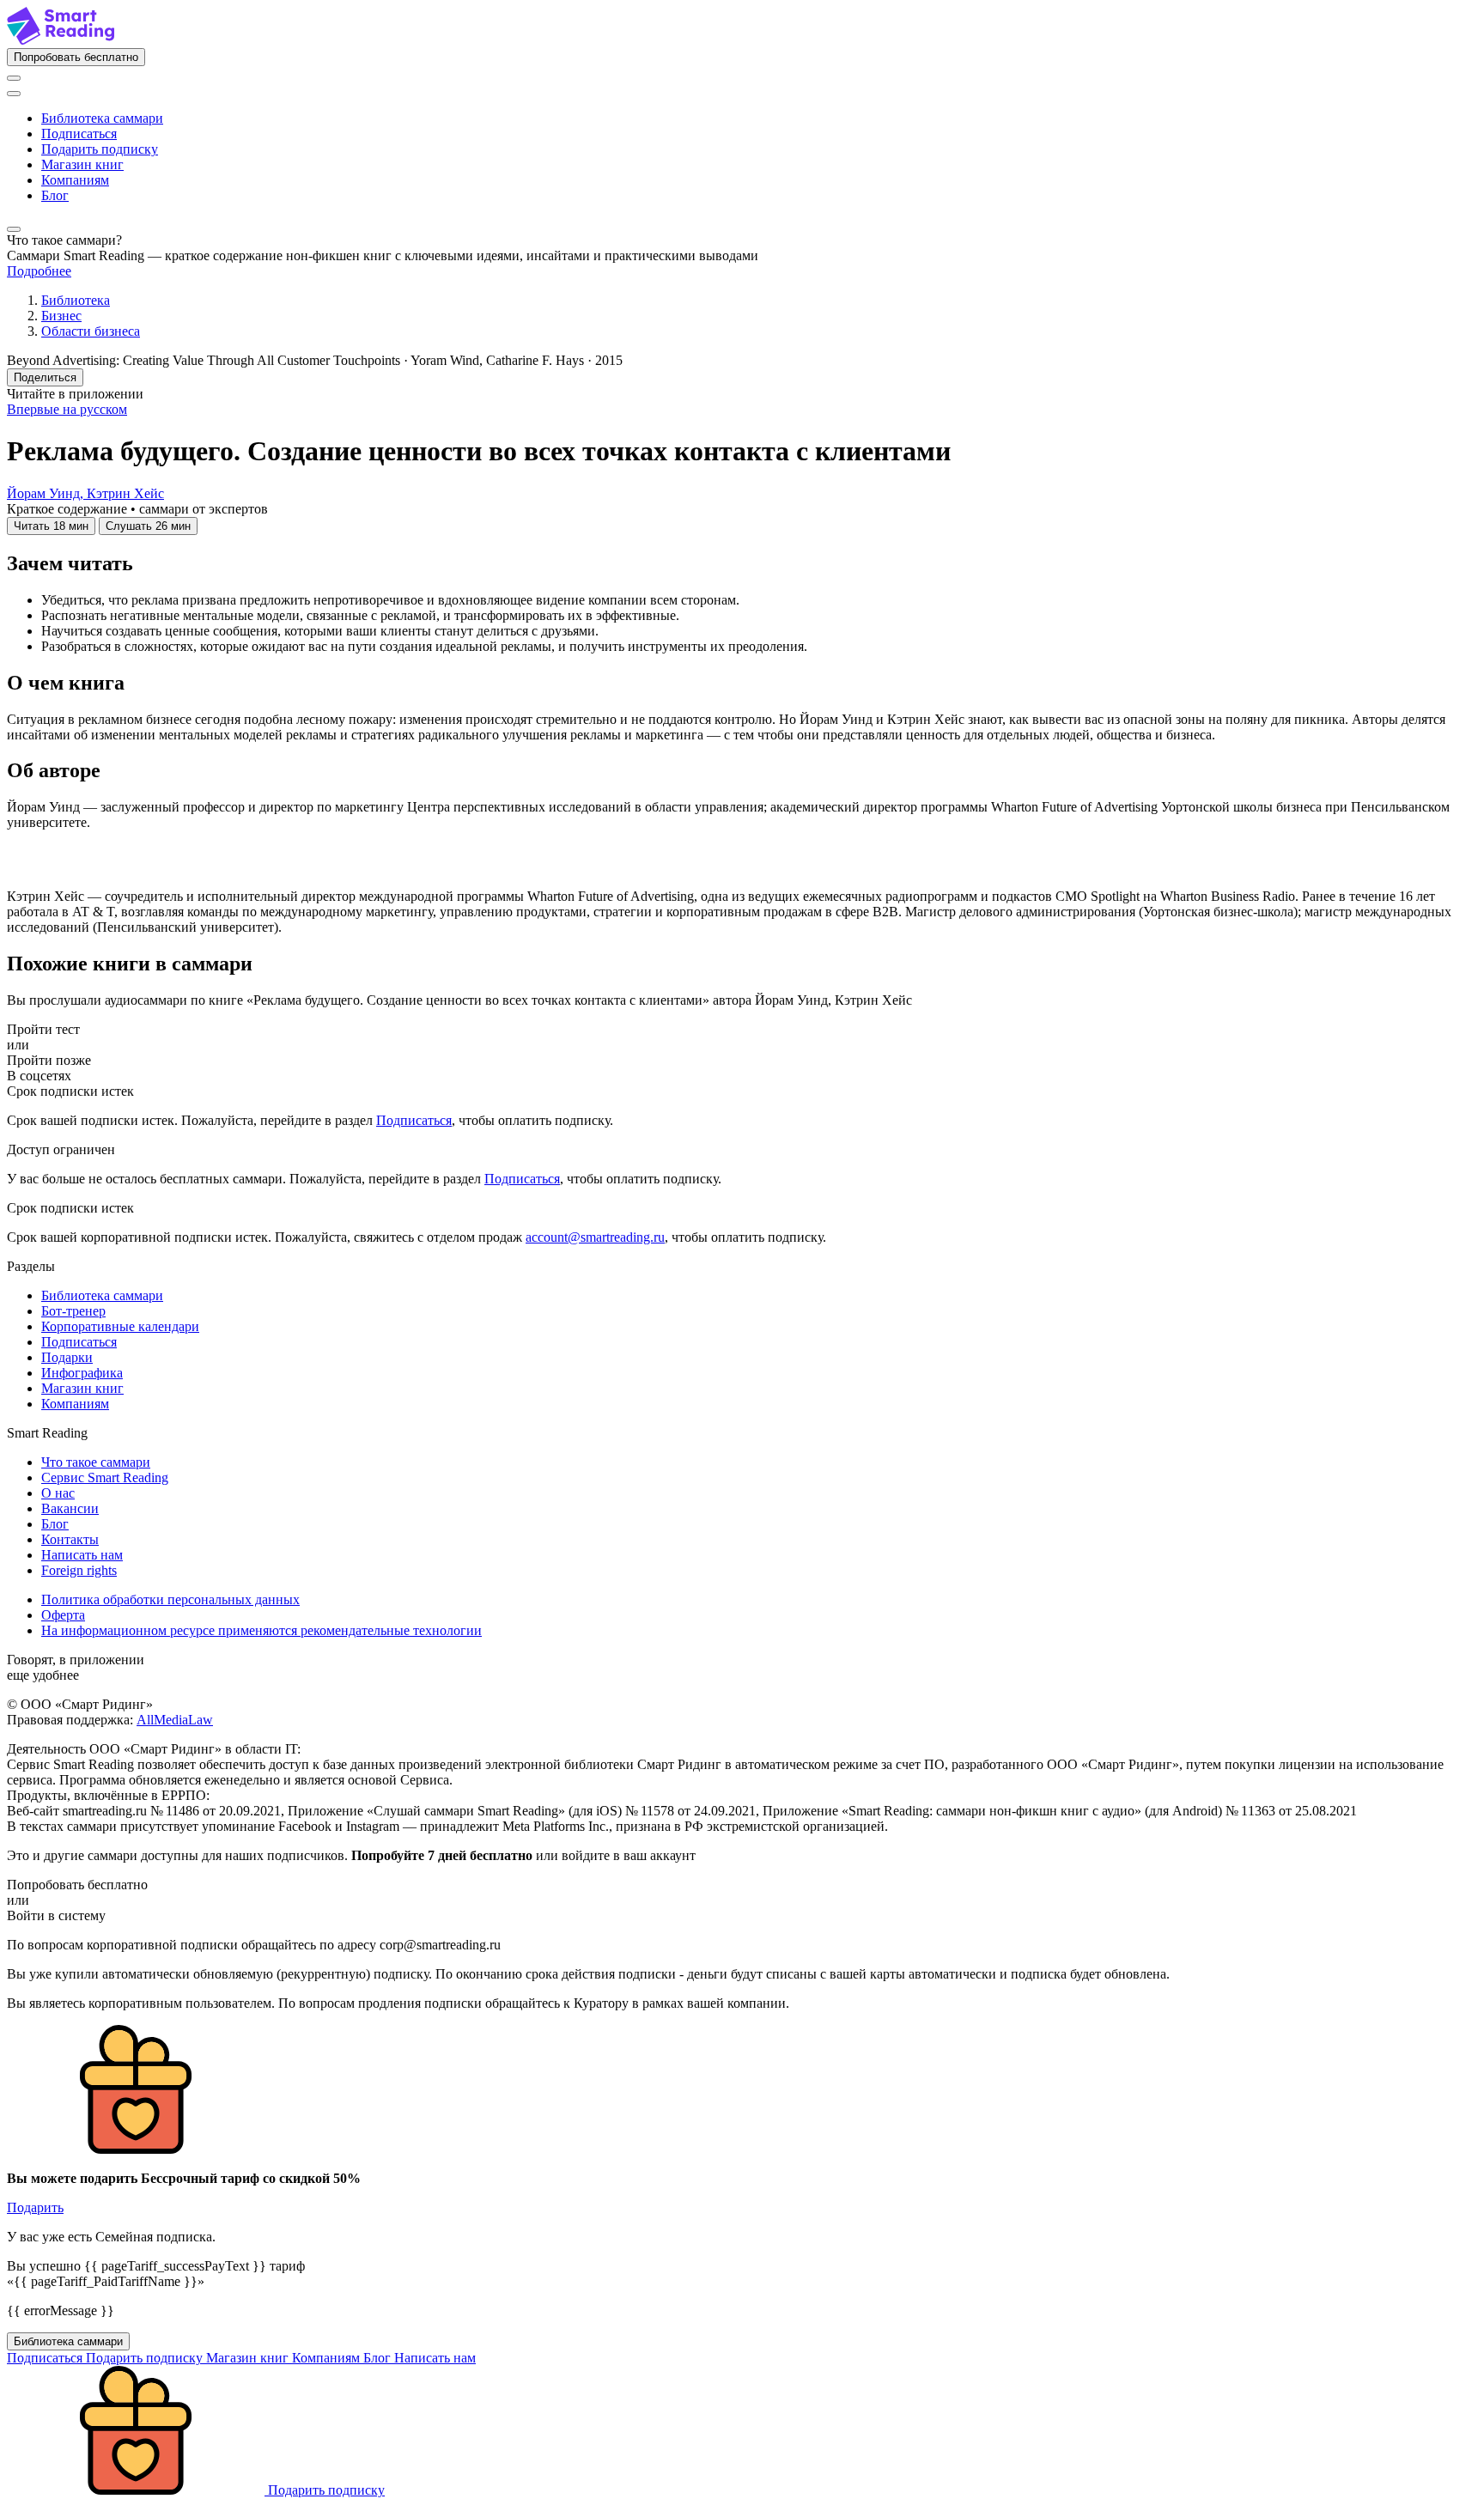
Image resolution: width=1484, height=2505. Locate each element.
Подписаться (79, 134)
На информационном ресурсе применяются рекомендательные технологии (262, 1630)
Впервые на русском (67, 409)
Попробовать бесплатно (76, 57)
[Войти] (14, 78)
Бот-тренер (73, 1311)
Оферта (63, 1615)
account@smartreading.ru (595, 1237)
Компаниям (75, 180)
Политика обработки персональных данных (170, 1599)
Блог (55, 195)
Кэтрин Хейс (125, 493)
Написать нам (82, 1555)
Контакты (70, 1539)
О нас (58, 1493)
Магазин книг (82, 164)
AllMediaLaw (175, 1720)
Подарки (67, 1357)
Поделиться (45, 377)
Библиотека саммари (102, 118)
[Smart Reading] (61, 40)
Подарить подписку (100, 149)
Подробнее (39, 271)
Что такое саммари (96, 1462)
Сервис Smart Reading (105, 1477)
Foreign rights (79, 1570)
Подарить (35, 2207)
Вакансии (70, 1508)
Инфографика (82, 1373)
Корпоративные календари (120, 1326)
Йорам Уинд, (47, 493)
